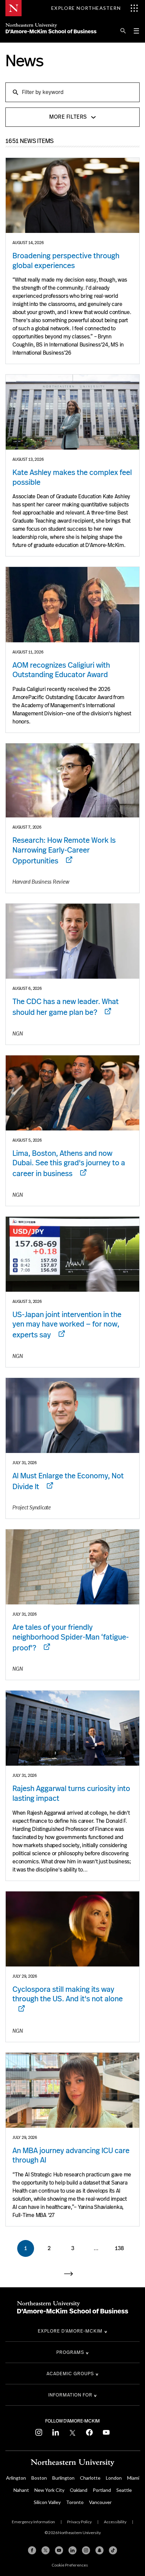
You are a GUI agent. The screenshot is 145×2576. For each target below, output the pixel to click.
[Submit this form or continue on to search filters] (15, 92)
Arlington (16, 2478)
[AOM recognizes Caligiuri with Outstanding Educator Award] (72, 604)
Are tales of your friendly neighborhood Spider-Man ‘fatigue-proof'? (71, 1637)
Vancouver (100, 2502)
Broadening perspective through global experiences (66, 261)
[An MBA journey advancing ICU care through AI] (72, 2090)
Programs (70, 2352)
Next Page (72, 2274)
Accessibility (115, 2522)
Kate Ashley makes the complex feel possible (72, 477)
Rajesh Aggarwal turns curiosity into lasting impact (71, 1793)
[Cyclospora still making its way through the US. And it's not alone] (72, 1929)
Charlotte (90, 2478)
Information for (70, 2395)
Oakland (79, 2490)
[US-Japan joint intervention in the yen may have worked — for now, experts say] (72, 1254)
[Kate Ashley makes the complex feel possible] (72, 412)
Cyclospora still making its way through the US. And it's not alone (68, 1994)
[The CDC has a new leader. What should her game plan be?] (72, 941)
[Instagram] (86, 2550)
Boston (39, 2478)
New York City (49, 2490)
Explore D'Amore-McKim (70, 2331)
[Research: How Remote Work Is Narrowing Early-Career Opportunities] (72, 780)
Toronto (75, 2502)
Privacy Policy (79, 2522)
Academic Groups (70, 2374)
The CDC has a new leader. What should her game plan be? (66, 1007)
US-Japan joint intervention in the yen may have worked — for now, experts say (67, 1325)
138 (120, 2248)
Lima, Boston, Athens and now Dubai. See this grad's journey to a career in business (69, 1163)
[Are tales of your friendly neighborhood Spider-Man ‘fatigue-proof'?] (72, 1567)
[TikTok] (113, 2550)
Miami (133, 2478)
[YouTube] (59, 2550)
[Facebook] (32, 2550)
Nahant (21, 2490)
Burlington (63, 2478)
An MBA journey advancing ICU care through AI (71, 2155)
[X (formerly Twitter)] (46, 2550)
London (114, 2478)
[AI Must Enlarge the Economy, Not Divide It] (72, 1415)
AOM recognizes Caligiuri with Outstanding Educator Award (61, 670)
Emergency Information (33, 2522)
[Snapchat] (99, 2550)
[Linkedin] (72, 2550)
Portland (102, 2490)
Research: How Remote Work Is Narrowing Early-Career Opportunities (64, 850)
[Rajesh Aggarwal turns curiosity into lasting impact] (72, 1728)
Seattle (124, 2490)
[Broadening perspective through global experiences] (72, 195)
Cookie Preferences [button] (70, 2565)
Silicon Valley (47, 2502)
